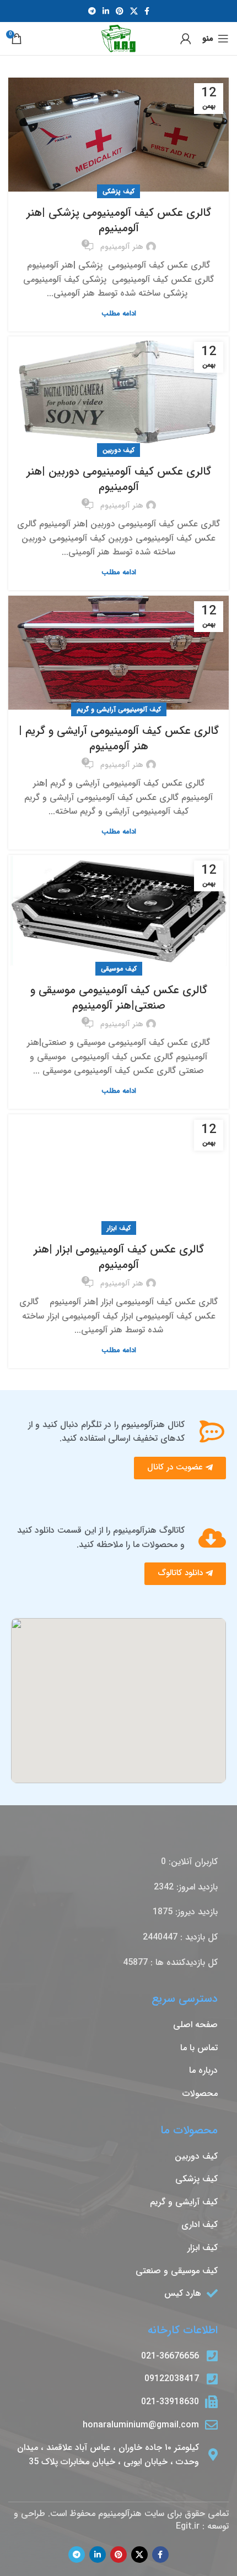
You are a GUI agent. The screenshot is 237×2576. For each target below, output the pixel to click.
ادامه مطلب (119, 314)
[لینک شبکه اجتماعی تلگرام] (92, 11)
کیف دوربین (118, 450)
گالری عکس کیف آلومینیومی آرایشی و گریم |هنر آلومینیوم (119, 739)
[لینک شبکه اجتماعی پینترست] (120, 11)
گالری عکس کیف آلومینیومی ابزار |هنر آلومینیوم (119, 1257)
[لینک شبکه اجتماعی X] (134, 11)
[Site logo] (119, 38)
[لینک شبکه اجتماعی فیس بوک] (147, 11)
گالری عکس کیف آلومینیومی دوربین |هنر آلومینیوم (119, 479)
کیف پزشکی (118, 191)
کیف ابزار (119, 1228)
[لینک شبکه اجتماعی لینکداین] (106, 11)
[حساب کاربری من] (186, 39)
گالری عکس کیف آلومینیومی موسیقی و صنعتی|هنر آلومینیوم (119, 998)
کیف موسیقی (119, 969)
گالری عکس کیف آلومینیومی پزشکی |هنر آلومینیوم (119, 220)
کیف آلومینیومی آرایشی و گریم (119, 709)
